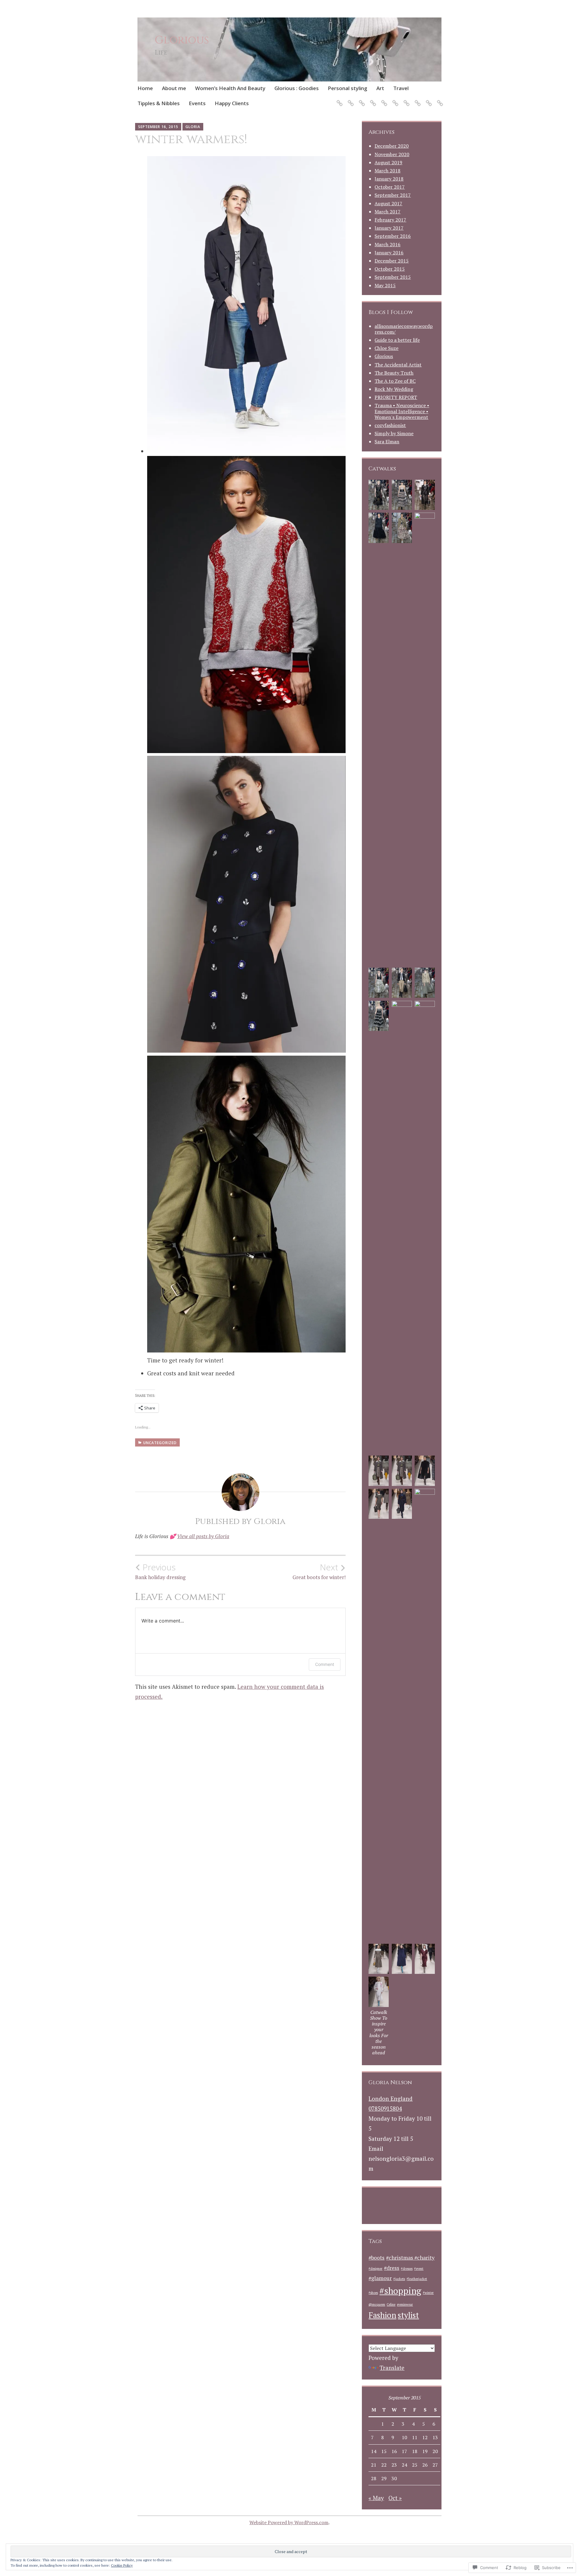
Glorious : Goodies (297, 88)
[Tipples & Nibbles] (417, 100)
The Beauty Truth (394, 373)
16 (394, 2451)
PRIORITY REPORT (396, 397)
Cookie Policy (122, 2565)
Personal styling (348, 88)
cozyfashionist (390, 425)
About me (174, 88)
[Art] (394, 100)
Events (197, 103)
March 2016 (388, 244)
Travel (401, 88)
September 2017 (393, 195)
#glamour (380, 2278)
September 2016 (393, 236)
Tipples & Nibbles (159, 103)
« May (376, 2498)
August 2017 (388, 203)
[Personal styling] (383, 100)
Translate (392, 2368)
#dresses (407, 2269)
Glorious (182, 40)
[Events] (428, 100)
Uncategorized (160, 1443)
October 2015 (390, 269)
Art (380, 88)
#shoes (373, 2293)
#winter (428, 2293)
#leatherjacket (417, 2279)
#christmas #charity (410, 2258)
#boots (377, 2258)
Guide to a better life (397, 340)
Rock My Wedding (394, 389)
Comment (325, 1664)
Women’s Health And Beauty (230, 88)
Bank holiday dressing (160, 1571)
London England (391, 2098)
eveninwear (405, 2304)
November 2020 (392, 154)
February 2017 (390, 220)
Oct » (395, 2498)
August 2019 (388, 162)
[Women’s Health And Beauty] (361, 100)
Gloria (193, 127)
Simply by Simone (394, 433)
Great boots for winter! (319, 1571)
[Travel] (405, 100)
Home (145, 88)
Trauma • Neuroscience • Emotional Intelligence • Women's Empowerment (402, 411)
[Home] (339, 100)
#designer (375, 2269)
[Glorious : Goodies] (372, 100)
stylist (408, 2315)
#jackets (399, 2279)
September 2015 (393, 277)
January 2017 (389, 228)
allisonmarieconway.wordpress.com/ (404, 329)
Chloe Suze (386, 348)
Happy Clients (232, 103)
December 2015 (392, 261)
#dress (392, 2268)
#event (419, 2269)
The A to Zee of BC (395, 381)
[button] (379, 496)
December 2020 (392, 146)
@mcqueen (377, 2304)
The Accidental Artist (398, 365)
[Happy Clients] (439, 100)
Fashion (382, 2315)
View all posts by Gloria (203, 1536)
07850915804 (385, 2108)
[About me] (350, 100)
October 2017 (390, 187)
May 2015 (385, 285)
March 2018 (388, 171)
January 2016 (389, 253)
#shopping (400, 2291)
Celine (391, 2304)
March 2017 (388, 212)
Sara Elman (387, 441)
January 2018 (389, 179)
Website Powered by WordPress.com (289, 2522)
